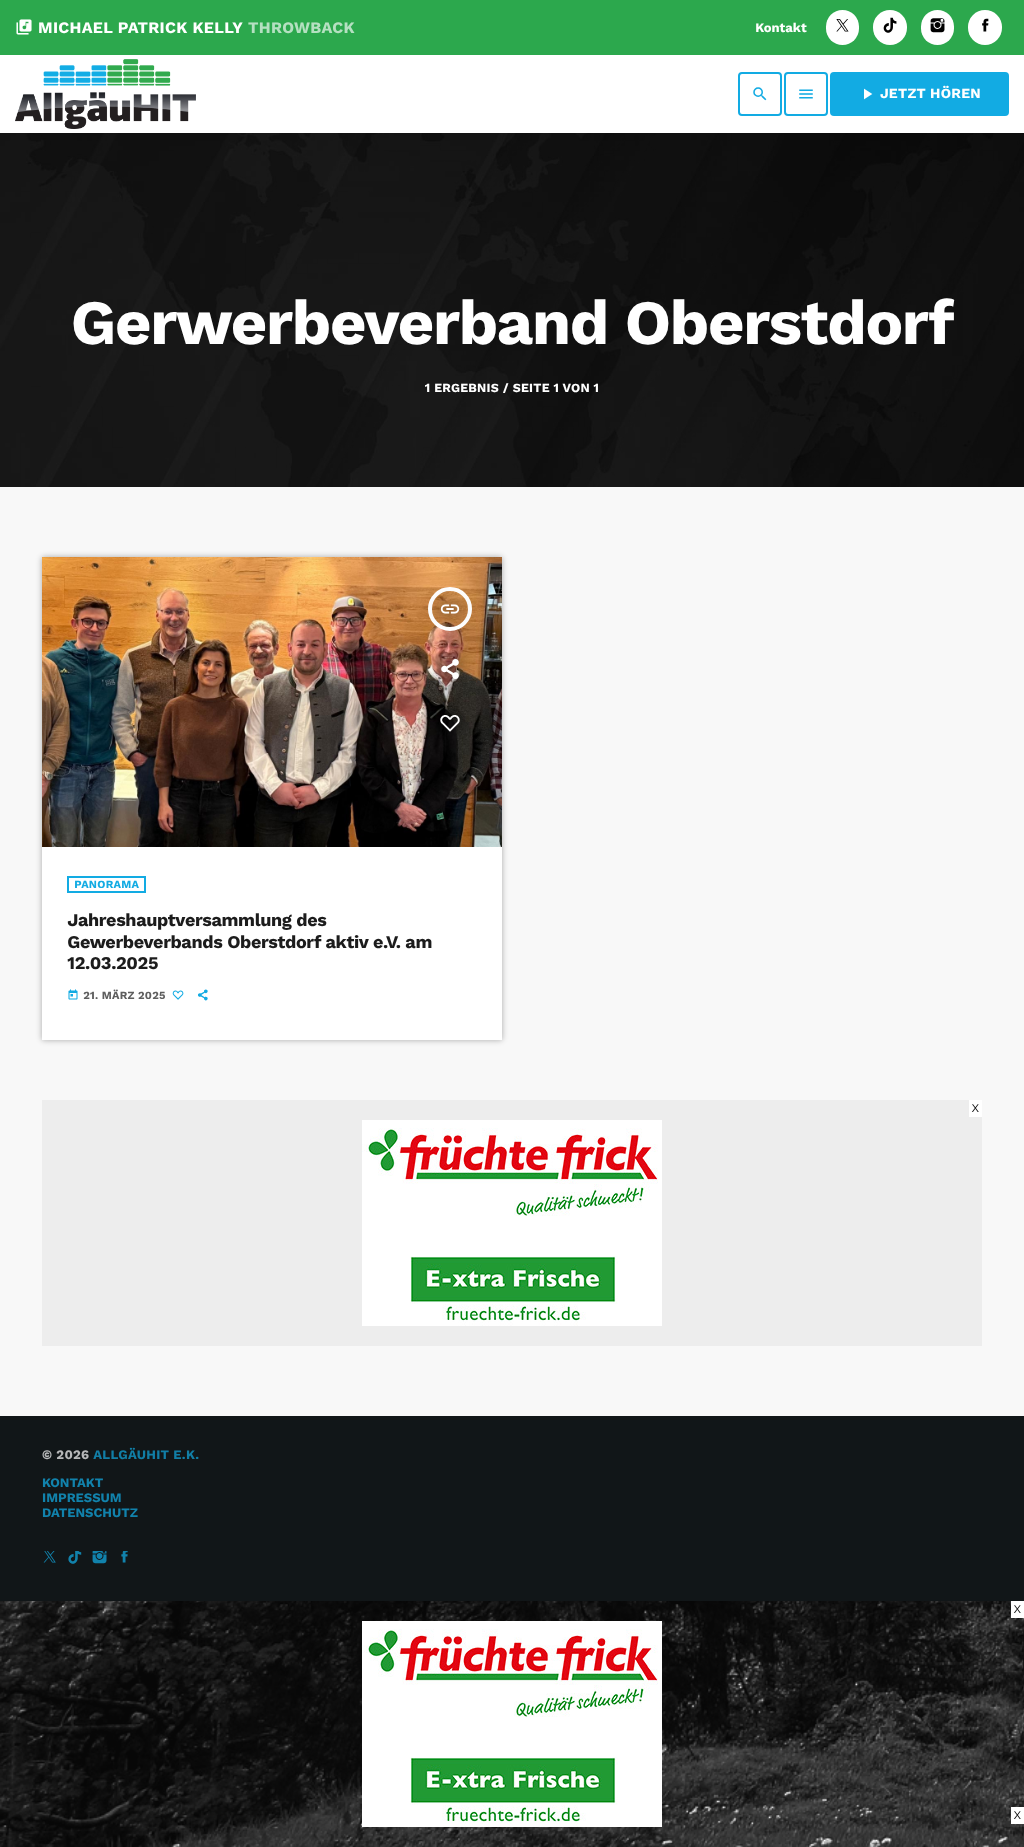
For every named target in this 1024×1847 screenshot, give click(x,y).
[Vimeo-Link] (105, 94)
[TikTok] (890, 27)
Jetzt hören (919, 94)
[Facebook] (985, 27)
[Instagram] (938, 27)
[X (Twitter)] (843, 27)
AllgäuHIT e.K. (146, 1455)
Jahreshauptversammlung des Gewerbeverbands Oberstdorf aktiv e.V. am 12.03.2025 (249, 942)
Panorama (106, 884)
